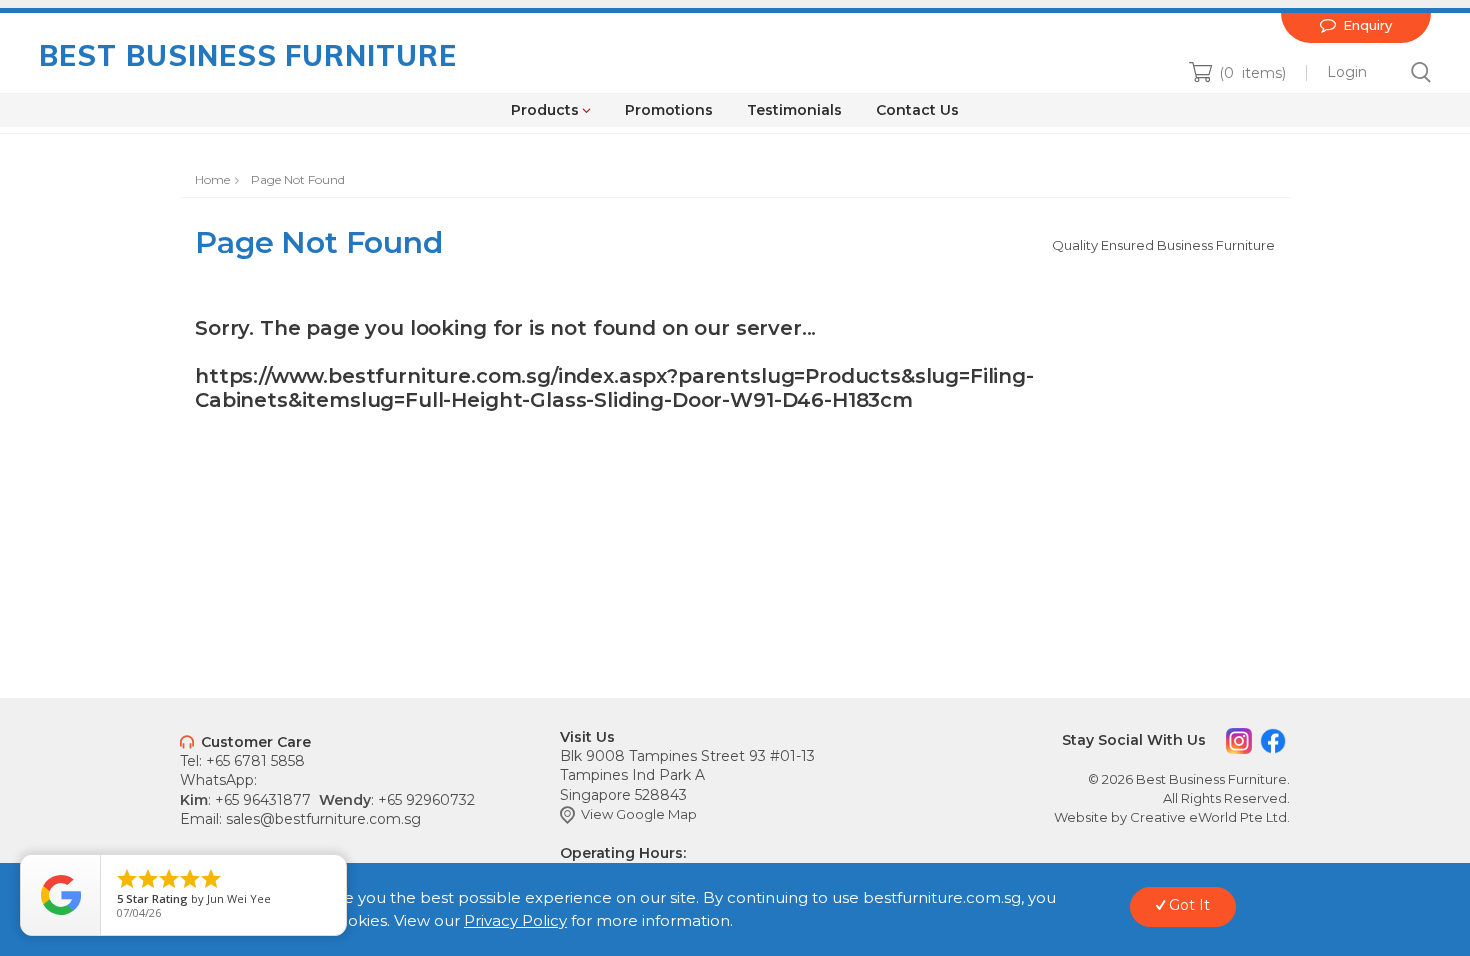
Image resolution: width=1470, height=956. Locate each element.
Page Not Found (298, 179)
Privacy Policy (515, 920)
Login (1347, 72)
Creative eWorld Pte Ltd (1208, 817)
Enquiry (1356, 24)
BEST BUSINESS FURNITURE (248, 55)
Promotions (669, 110)
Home (212, 179)
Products (551, 110)
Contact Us (917, 110)
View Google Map (628, 814)
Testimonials (794, 110)
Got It (1183, 905)
